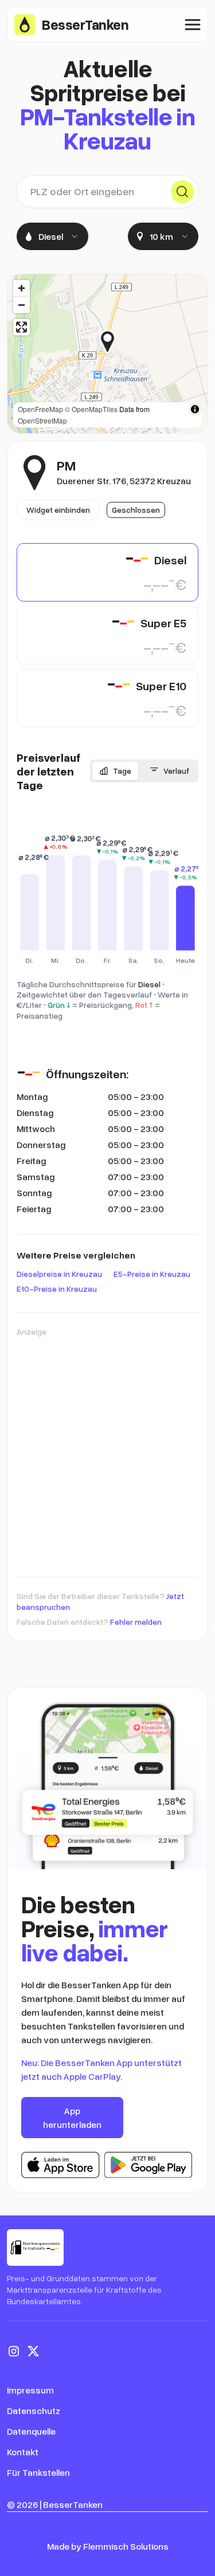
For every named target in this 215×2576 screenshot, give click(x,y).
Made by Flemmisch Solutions (108, 2546)
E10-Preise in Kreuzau (57, 1289)
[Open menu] (193, 25)
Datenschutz (34, 2411)
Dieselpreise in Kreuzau (59, 1274)
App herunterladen (72, 2118)
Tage (122, 771)
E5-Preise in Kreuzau (152, 1274)
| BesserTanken (71, 2504)
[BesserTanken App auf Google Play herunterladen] (148, 2165)
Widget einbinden (58, 510)
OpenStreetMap (42, 420)
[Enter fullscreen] (21, 327)
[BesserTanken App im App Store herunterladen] (60, 2165)
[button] (116, 342)
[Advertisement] (107, 1451)
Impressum (30, 2390)
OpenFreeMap (40, 409)
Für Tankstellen (38, 2472)
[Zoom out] (21, 305)
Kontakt (23, 2452)
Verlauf (176, 771)
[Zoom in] (21, 288)
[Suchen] (182, 192)
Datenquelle (31, 2431)
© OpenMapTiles (91, 409)
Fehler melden (136, 1622)
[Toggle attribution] (195, 409)
